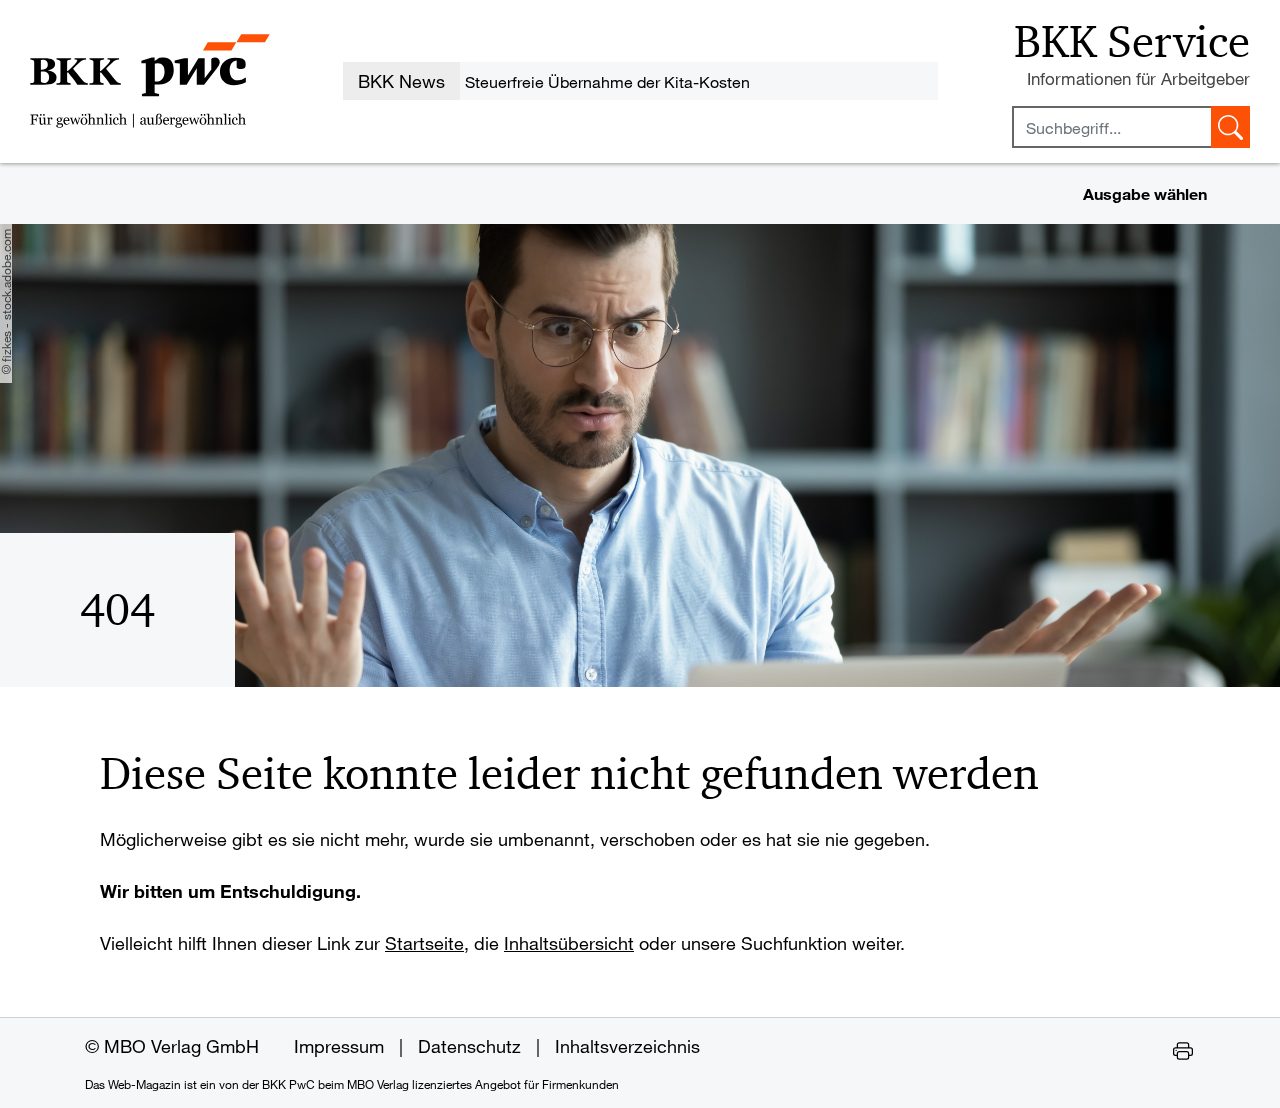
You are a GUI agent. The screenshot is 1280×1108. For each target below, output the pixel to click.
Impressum (339, 1046)
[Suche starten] (1230, 127)
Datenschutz (469, 1046)
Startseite (424, 943)
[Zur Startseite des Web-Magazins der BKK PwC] (150, 81)
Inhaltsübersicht (569, 943)
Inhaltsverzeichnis (627, 1046)
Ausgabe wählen (1145, 193)
